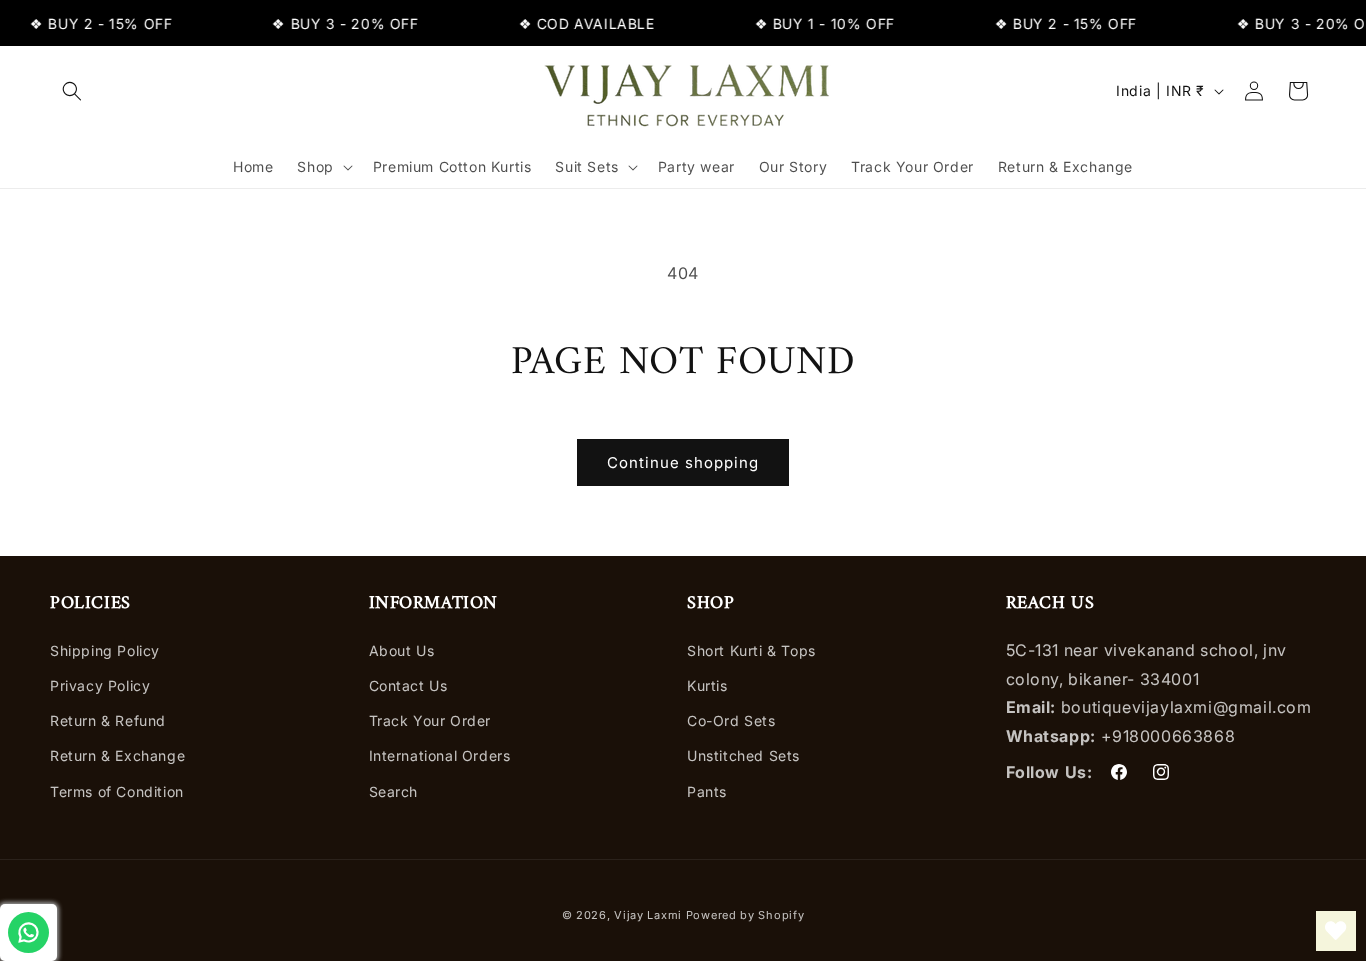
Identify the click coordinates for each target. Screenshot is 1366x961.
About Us (402, 650)
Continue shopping (683, 462)
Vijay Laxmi (648, 915)
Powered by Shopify (745, 915)
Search (394, 791)
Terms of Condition (117, 791)
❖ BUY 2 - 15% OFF (95, 23)
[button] (72, 91)
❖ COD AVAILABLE (580, 23)
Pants (707, 791)
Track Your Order (430, 720)
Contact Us (408, 685)
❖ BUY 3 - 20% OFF (339, 23)
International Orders (440, 755)
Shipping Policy (105, 650)
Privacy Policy (100, 685)
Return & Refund (108, 720)
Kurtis (707, 685)
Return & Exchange (117, 755)
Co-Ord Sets (731, 720)
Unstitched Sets (743, 755)
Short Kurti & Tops (751, 650)
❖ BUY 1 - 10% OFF (818, 23)
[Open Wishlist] (1336, 931)
